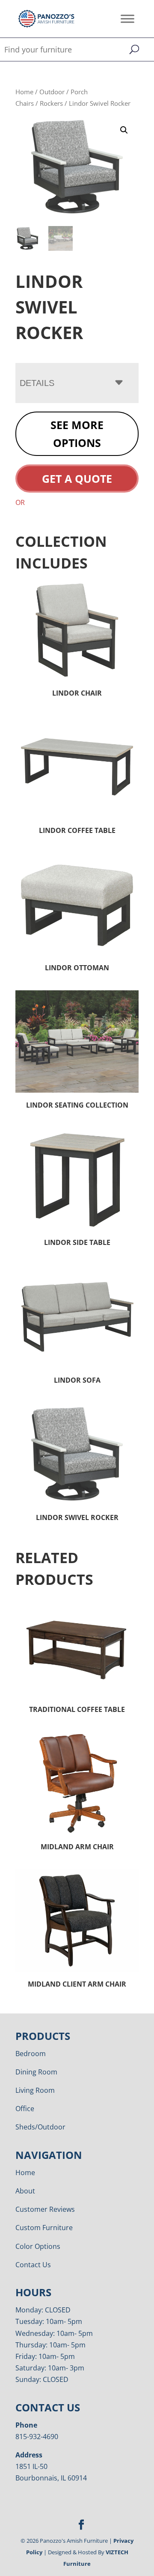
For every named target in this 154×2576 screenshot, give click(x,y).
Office (25, 2109)
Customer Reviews (45, 2209)
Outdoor (52, 92)
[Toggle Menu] (127, 19)
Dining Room (36, 2072)
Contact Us (33, 2265)
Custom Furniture (44, 2228)
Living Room (35, 2090)
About (25, 2191)
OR (20, 502)
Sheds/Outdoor (40, 2127)
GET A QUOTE (77, 479)
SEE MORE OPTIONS (77, 434)
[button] (124, 130)
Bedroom (31, 2054)
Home (24, 92)
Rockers (51, 103)
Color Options (38, 2246)
